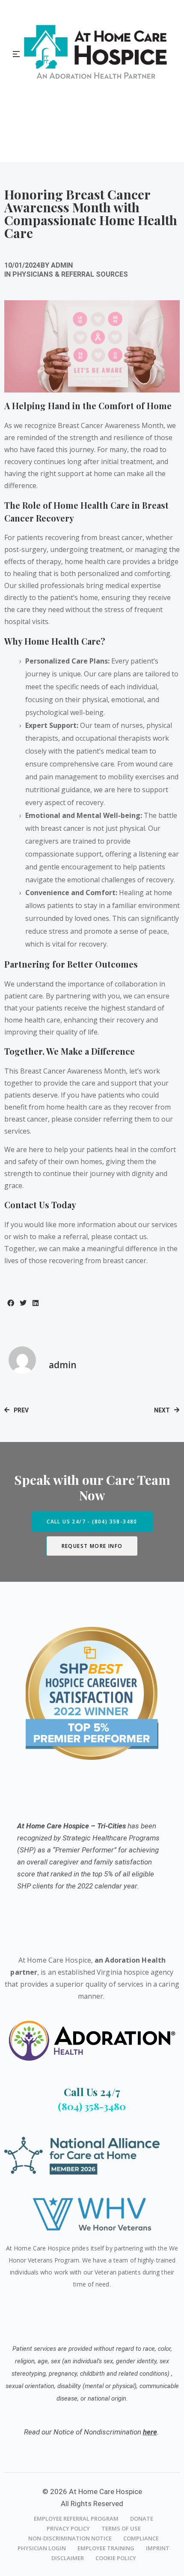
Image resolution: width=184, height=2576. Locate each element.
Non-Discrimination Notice (70, 2538)
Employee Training (106, 2548)
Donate (142, 2519)
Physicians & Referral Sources (70, 274)
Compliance (141, 2538)
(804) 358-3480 (92, 2106)
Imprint (158, 2548)
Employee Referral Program (76, 2519)
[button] (10, 1303)
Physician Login (42, 2548)
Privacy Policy (68, 2528)
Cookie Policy (116, 2558)
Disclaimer (68, 2558)
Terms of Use (121, 2528)
